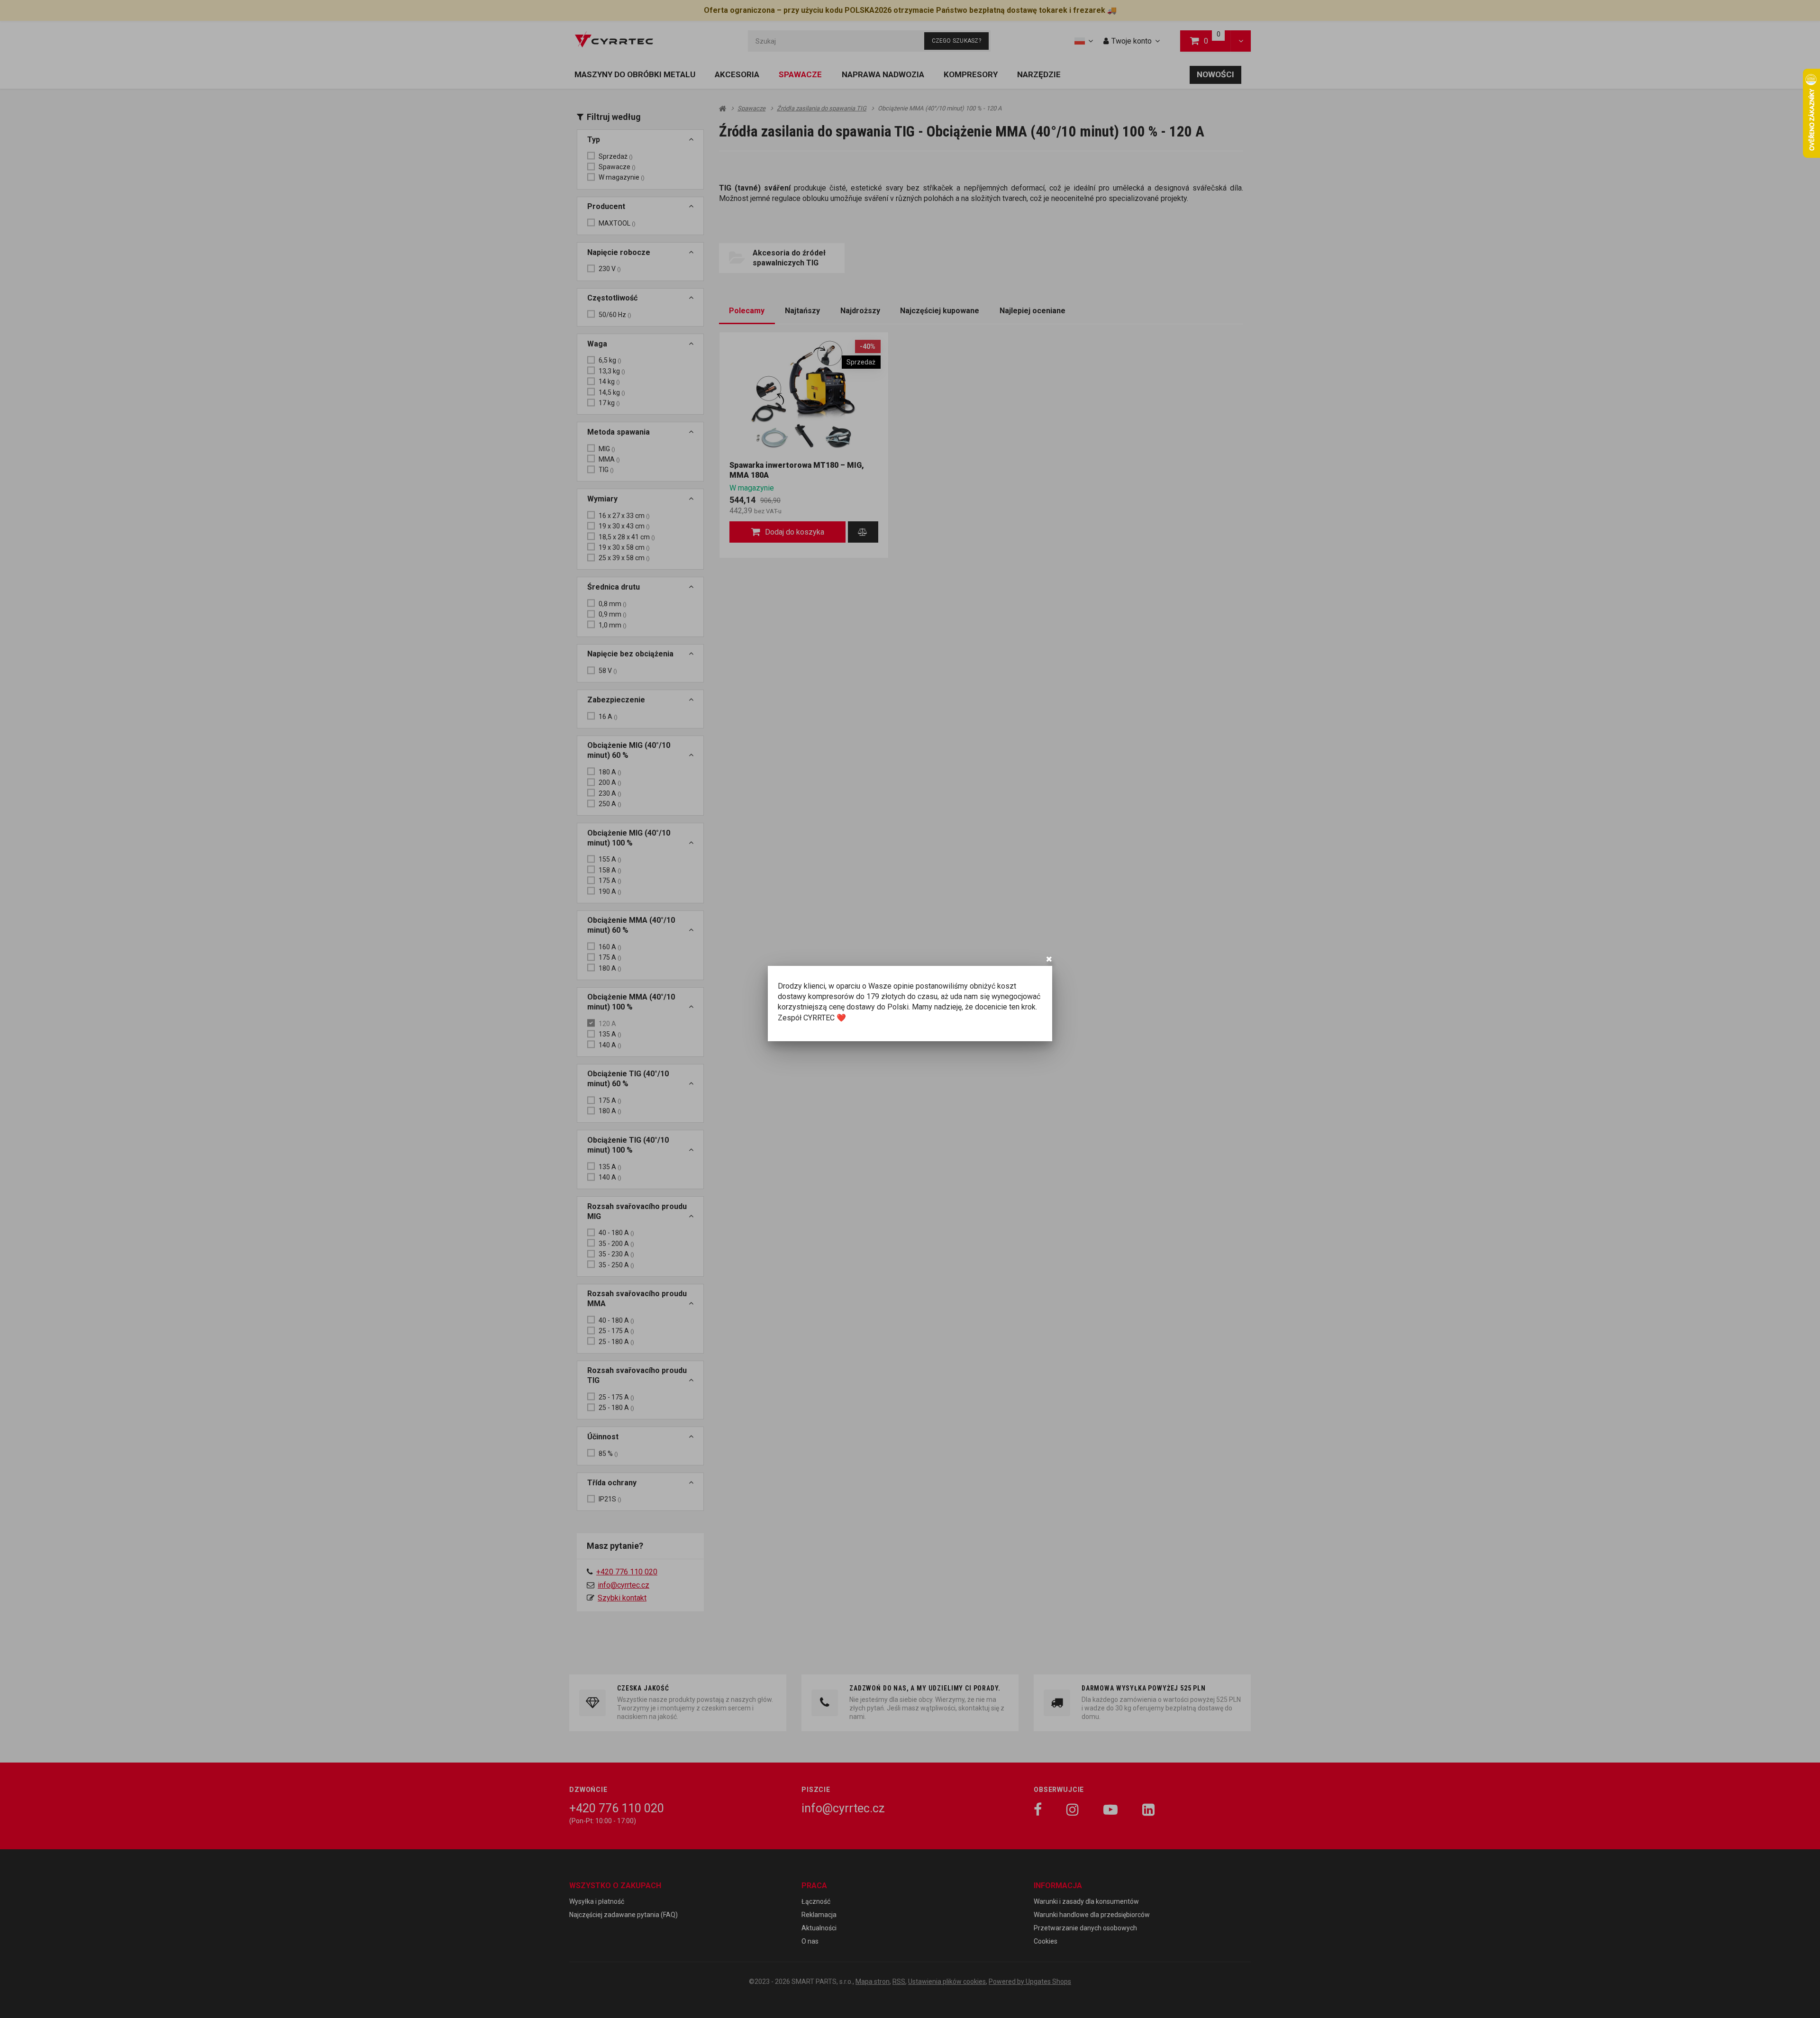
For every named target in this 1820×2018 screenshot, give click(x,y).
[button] (1049, 959)
